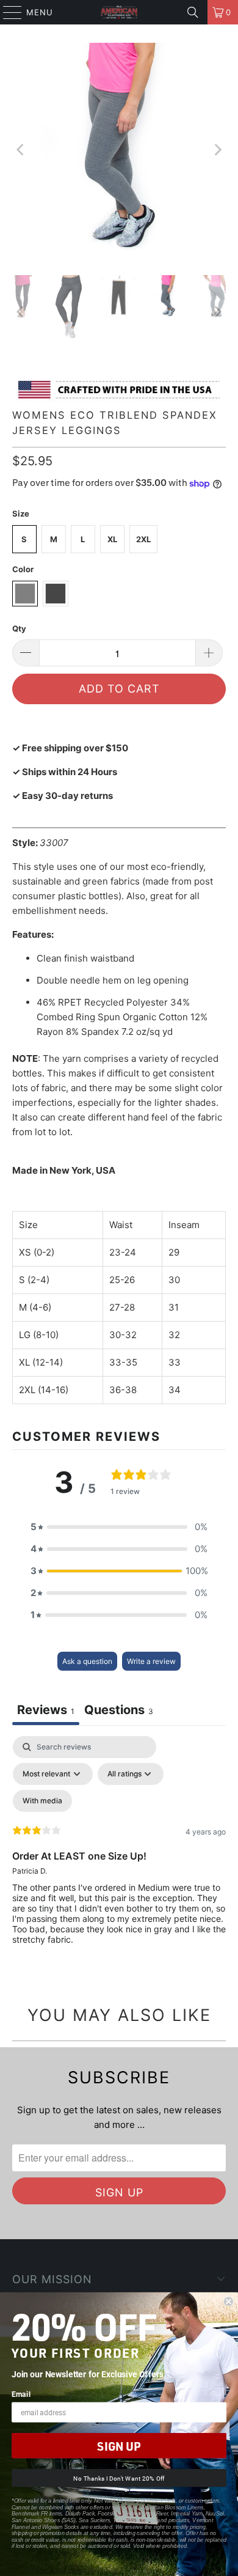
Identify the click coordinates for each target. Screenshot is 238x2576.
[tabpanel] (119, 1850)
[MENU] (7, 12)
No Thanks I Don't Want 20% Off (119, 2478)
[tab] (119, 1711)
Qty (19, 628)
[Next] (217, 150)
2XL (143, 539)
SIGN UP (119, 2446)
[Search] (193, 12)
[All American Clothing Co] (119, 12)
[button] (119, 1527)
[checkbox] (42, 1801)
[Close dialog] (229, 2302)
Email (21, 2394)
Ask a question (87, 1661)
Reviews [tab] (46, 1710)
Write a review (151, 1661)
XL (112, 539)
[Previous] (21, 150)
